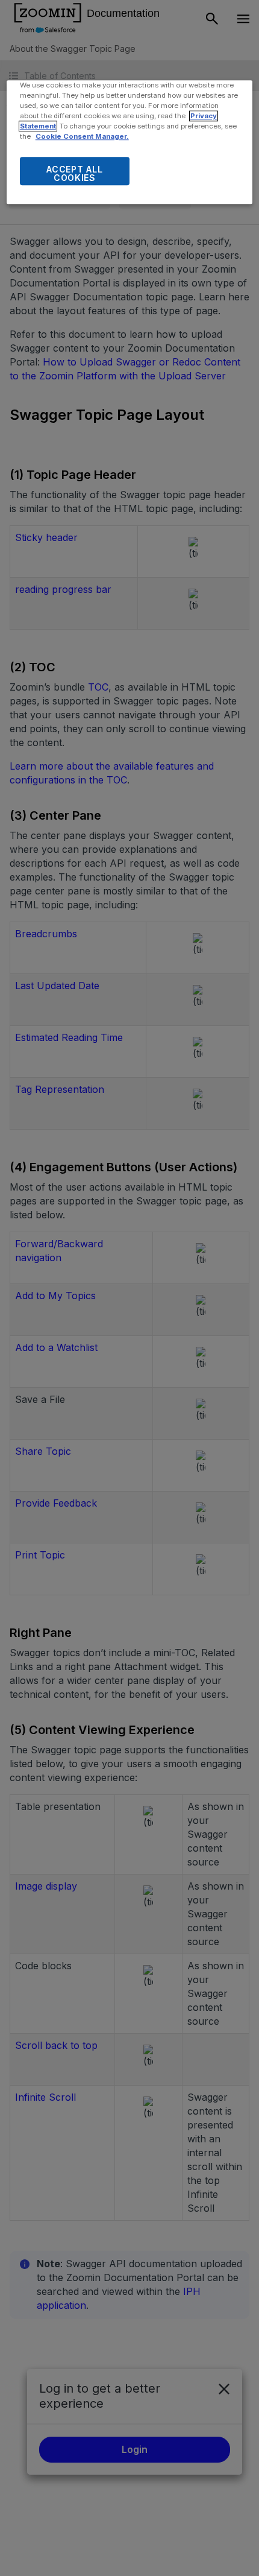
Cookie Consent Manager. (82, 137)
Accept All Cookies (74, 174)
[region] (130, 142)
